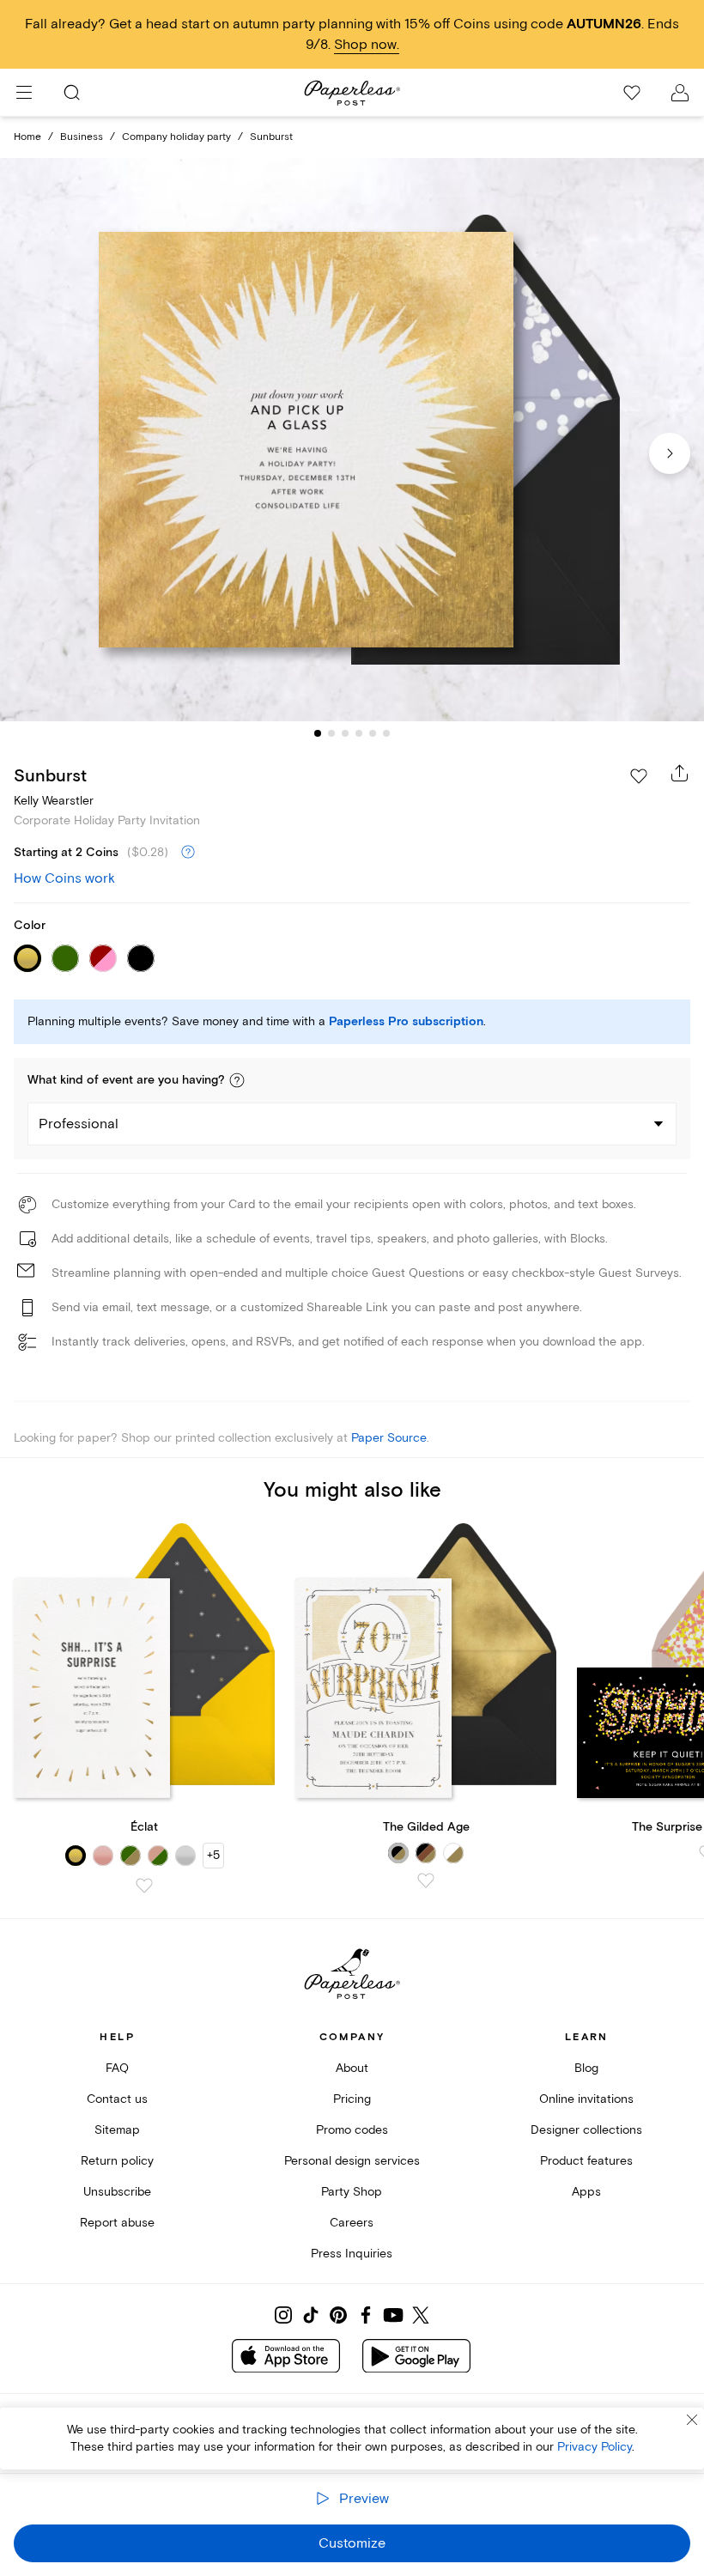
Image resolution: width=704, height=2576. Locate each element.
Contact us (117, 2099)
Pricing (352, 2099)
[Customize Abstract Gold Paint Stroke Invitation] (352, 440)
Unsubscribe (117, 2192)
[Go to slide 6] (386, 733)
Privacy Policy (595, 2447)
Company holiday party (176, 137)
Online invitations (586, 2099)
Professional (79, 1124)
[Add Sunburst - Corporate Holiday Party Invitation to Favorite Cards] (639, 776)
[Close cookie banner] (692, 2420)
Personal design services (352, 2161)
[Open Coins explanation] (188, 853)
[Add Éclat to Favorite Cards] (144, 1886)
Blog (586, 2068)
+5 (213, 1855)
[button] (237, 1080)
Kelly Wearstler (54, 801)
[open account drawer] (680, 93)
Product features (586, 2161)
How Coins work (64, 878)
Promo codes (352, 2130)
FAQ (117, 2068)
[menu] (24, 93)
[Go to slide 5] (373, 733)
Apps (586, 2192)
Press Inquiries (352, 2254)
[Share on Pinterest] (338, 2315)
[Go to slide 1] (318, 733)
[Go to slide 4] (359, 733)
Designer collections (586, 2130)
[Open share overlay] (680, 773)
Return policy (117, 2161)
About (352, 2068)
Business (82, 137)
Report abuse (117, 2223)
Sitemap (117, 2130)
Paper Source (389, 1438)
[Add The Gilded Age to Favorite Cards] (426, 1880)
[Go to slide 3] (345, 733)
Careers (352, 2223)
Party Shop (352, 2192)
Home (27, 137)
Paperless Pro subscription (406, 1022)
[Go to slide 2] (331, 733)
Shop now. (367, 45)
